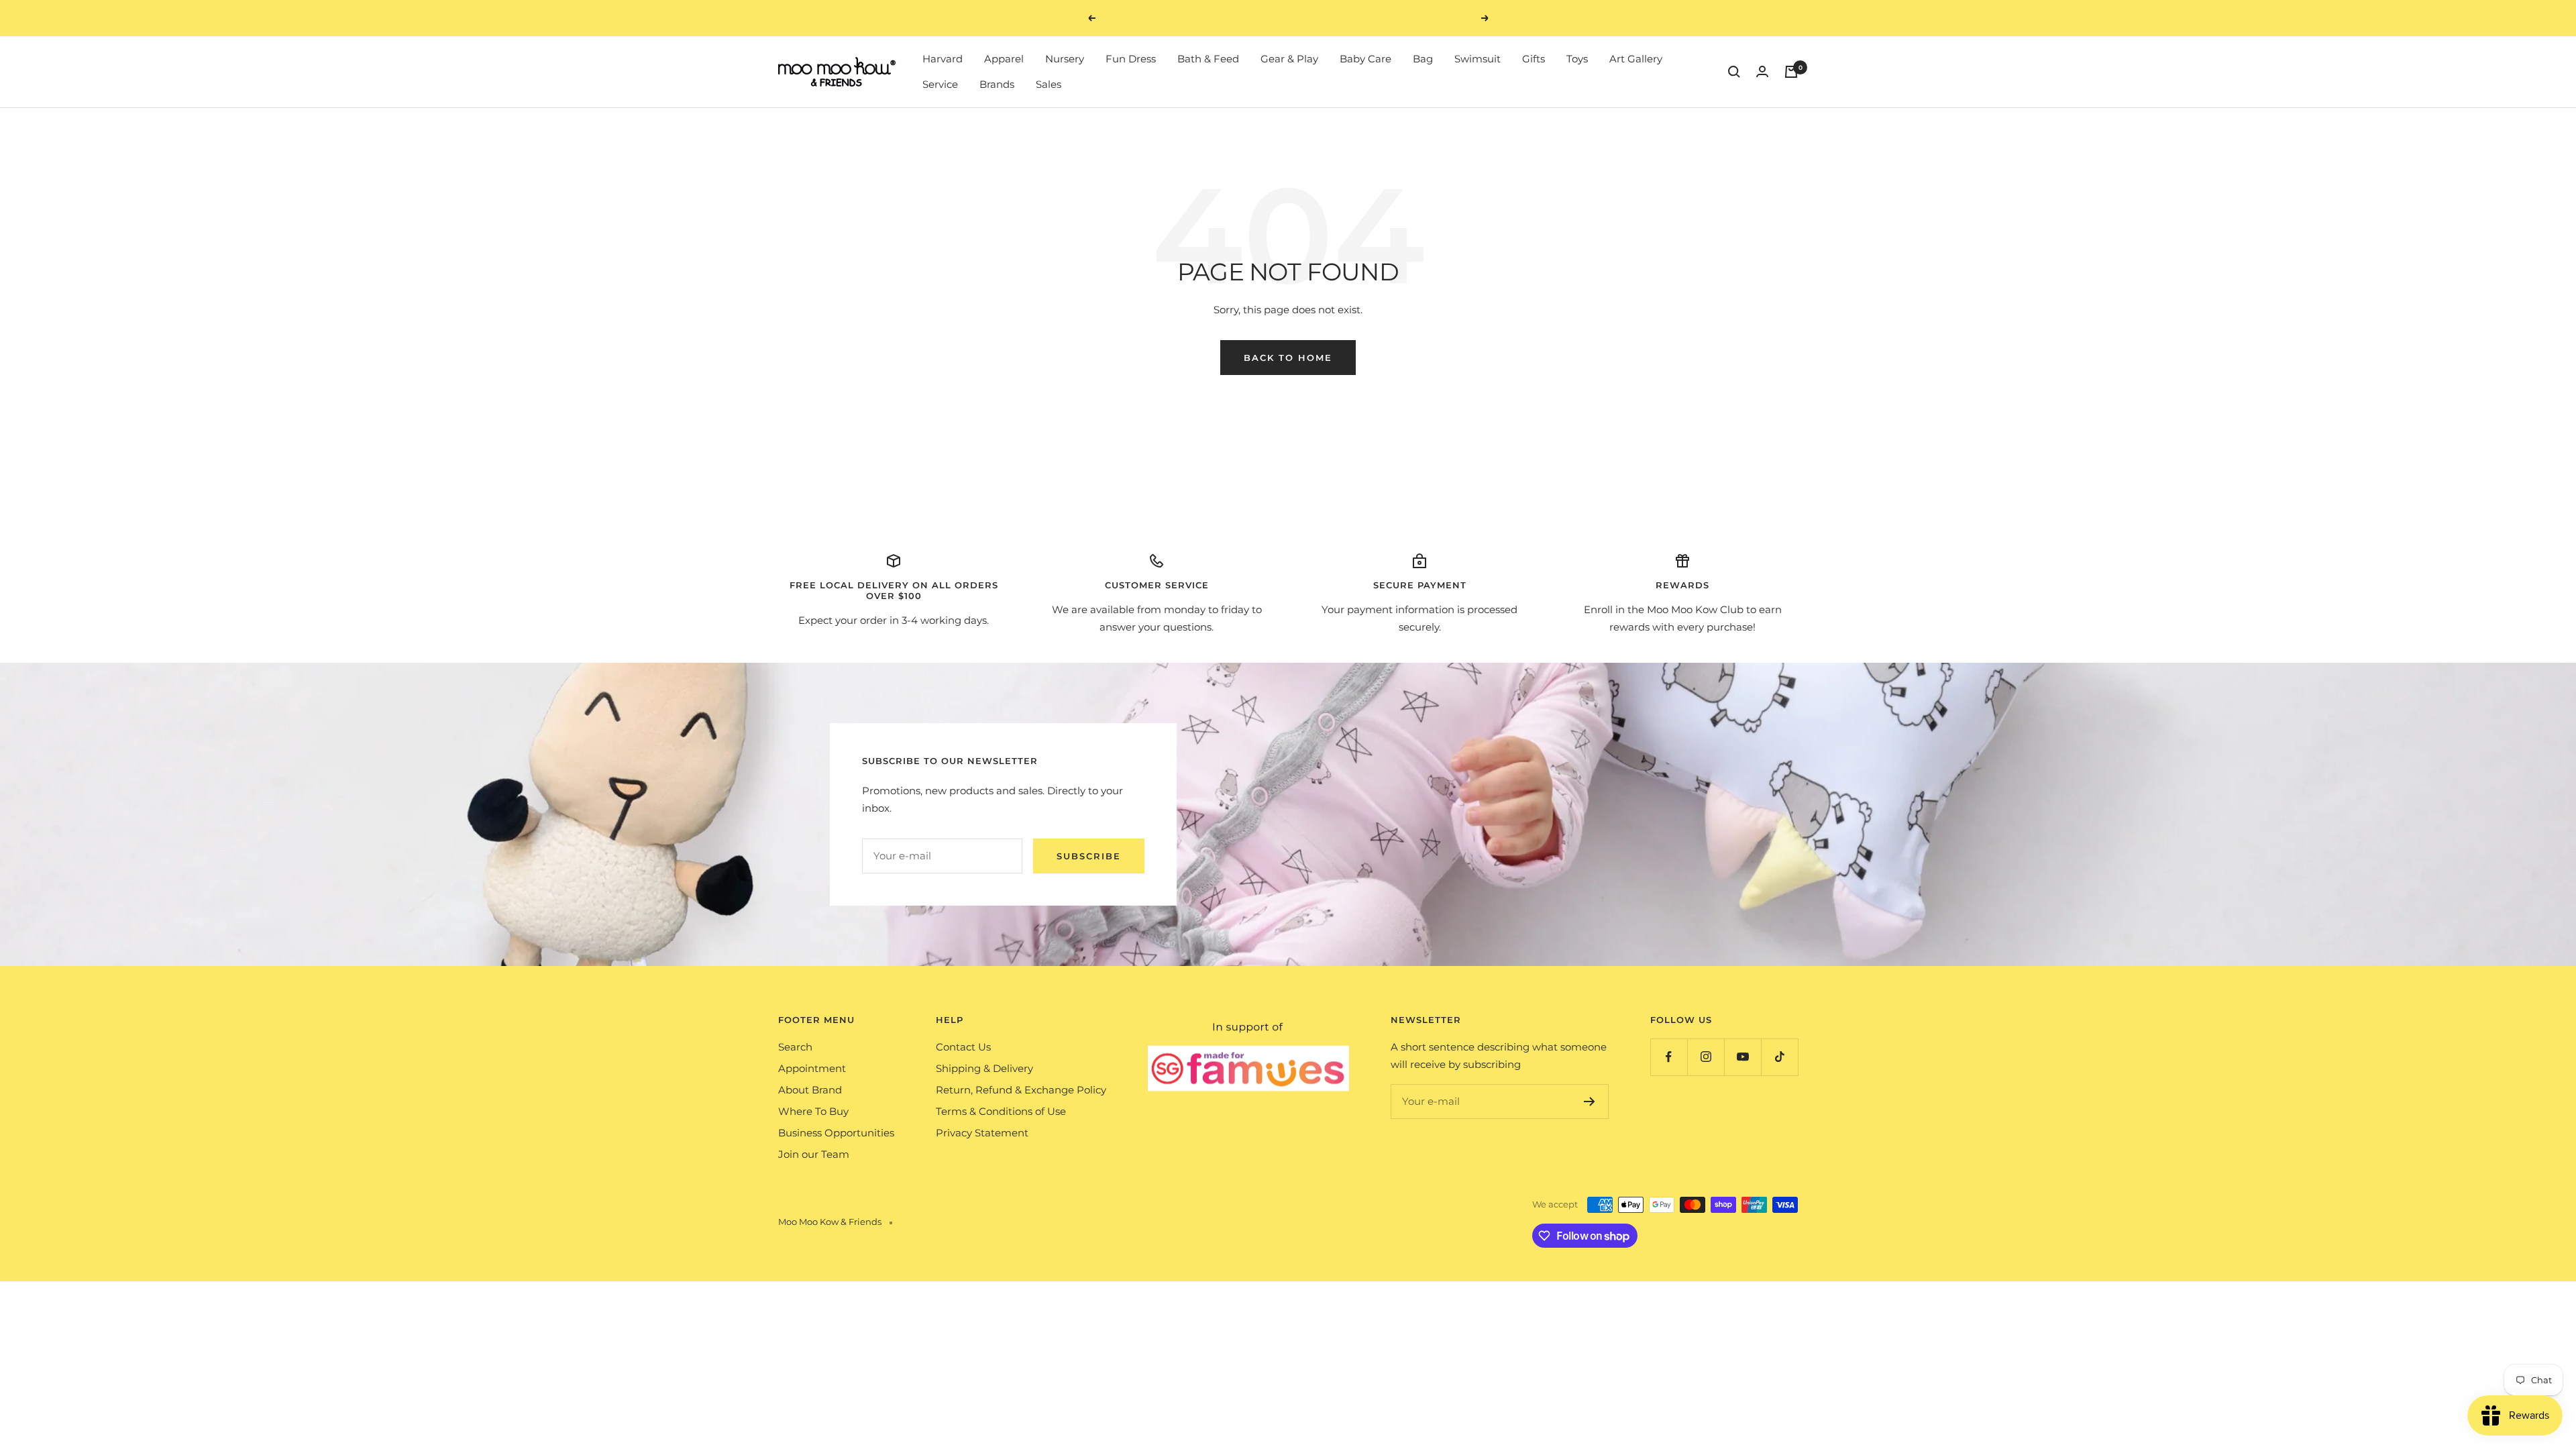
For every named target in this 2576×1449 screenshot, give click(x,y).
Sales (1049, 84)
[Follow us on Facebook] (1669, 1057)
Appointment (812, 1068)
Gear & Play (1289, 59)
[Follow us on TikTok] (1779, 1057)
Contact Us (963, 1047)
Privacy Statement (982, 1133)
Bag (1423, 59)
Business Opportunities (836, 1133)
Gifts (1534, 59)
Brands (997, 84)
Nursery (1065, 59)
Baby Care (1365, 59)
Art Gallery (1636, 59)
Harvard (943, 59)
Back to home (1288, 358)
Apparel (1004, 59)
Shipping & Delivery (984, 1068)
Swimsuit (1478, 59)
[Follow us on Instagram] (1706, 1057)
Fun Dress (1131, 59)
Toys (1577, 59)
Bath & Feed (1208, 59)
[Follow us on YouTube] (1742, 1057)
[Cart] (1791, 72)
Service (940, 84)
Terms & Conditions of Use (1001, 1111)
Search (795, 1047)
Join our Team (814, 1154)
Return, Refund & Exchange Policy (1021, 1090)
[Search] (1734, 72)
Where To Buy (813, 1111)
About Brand (810, 1090)
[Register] (1590, 1102)
